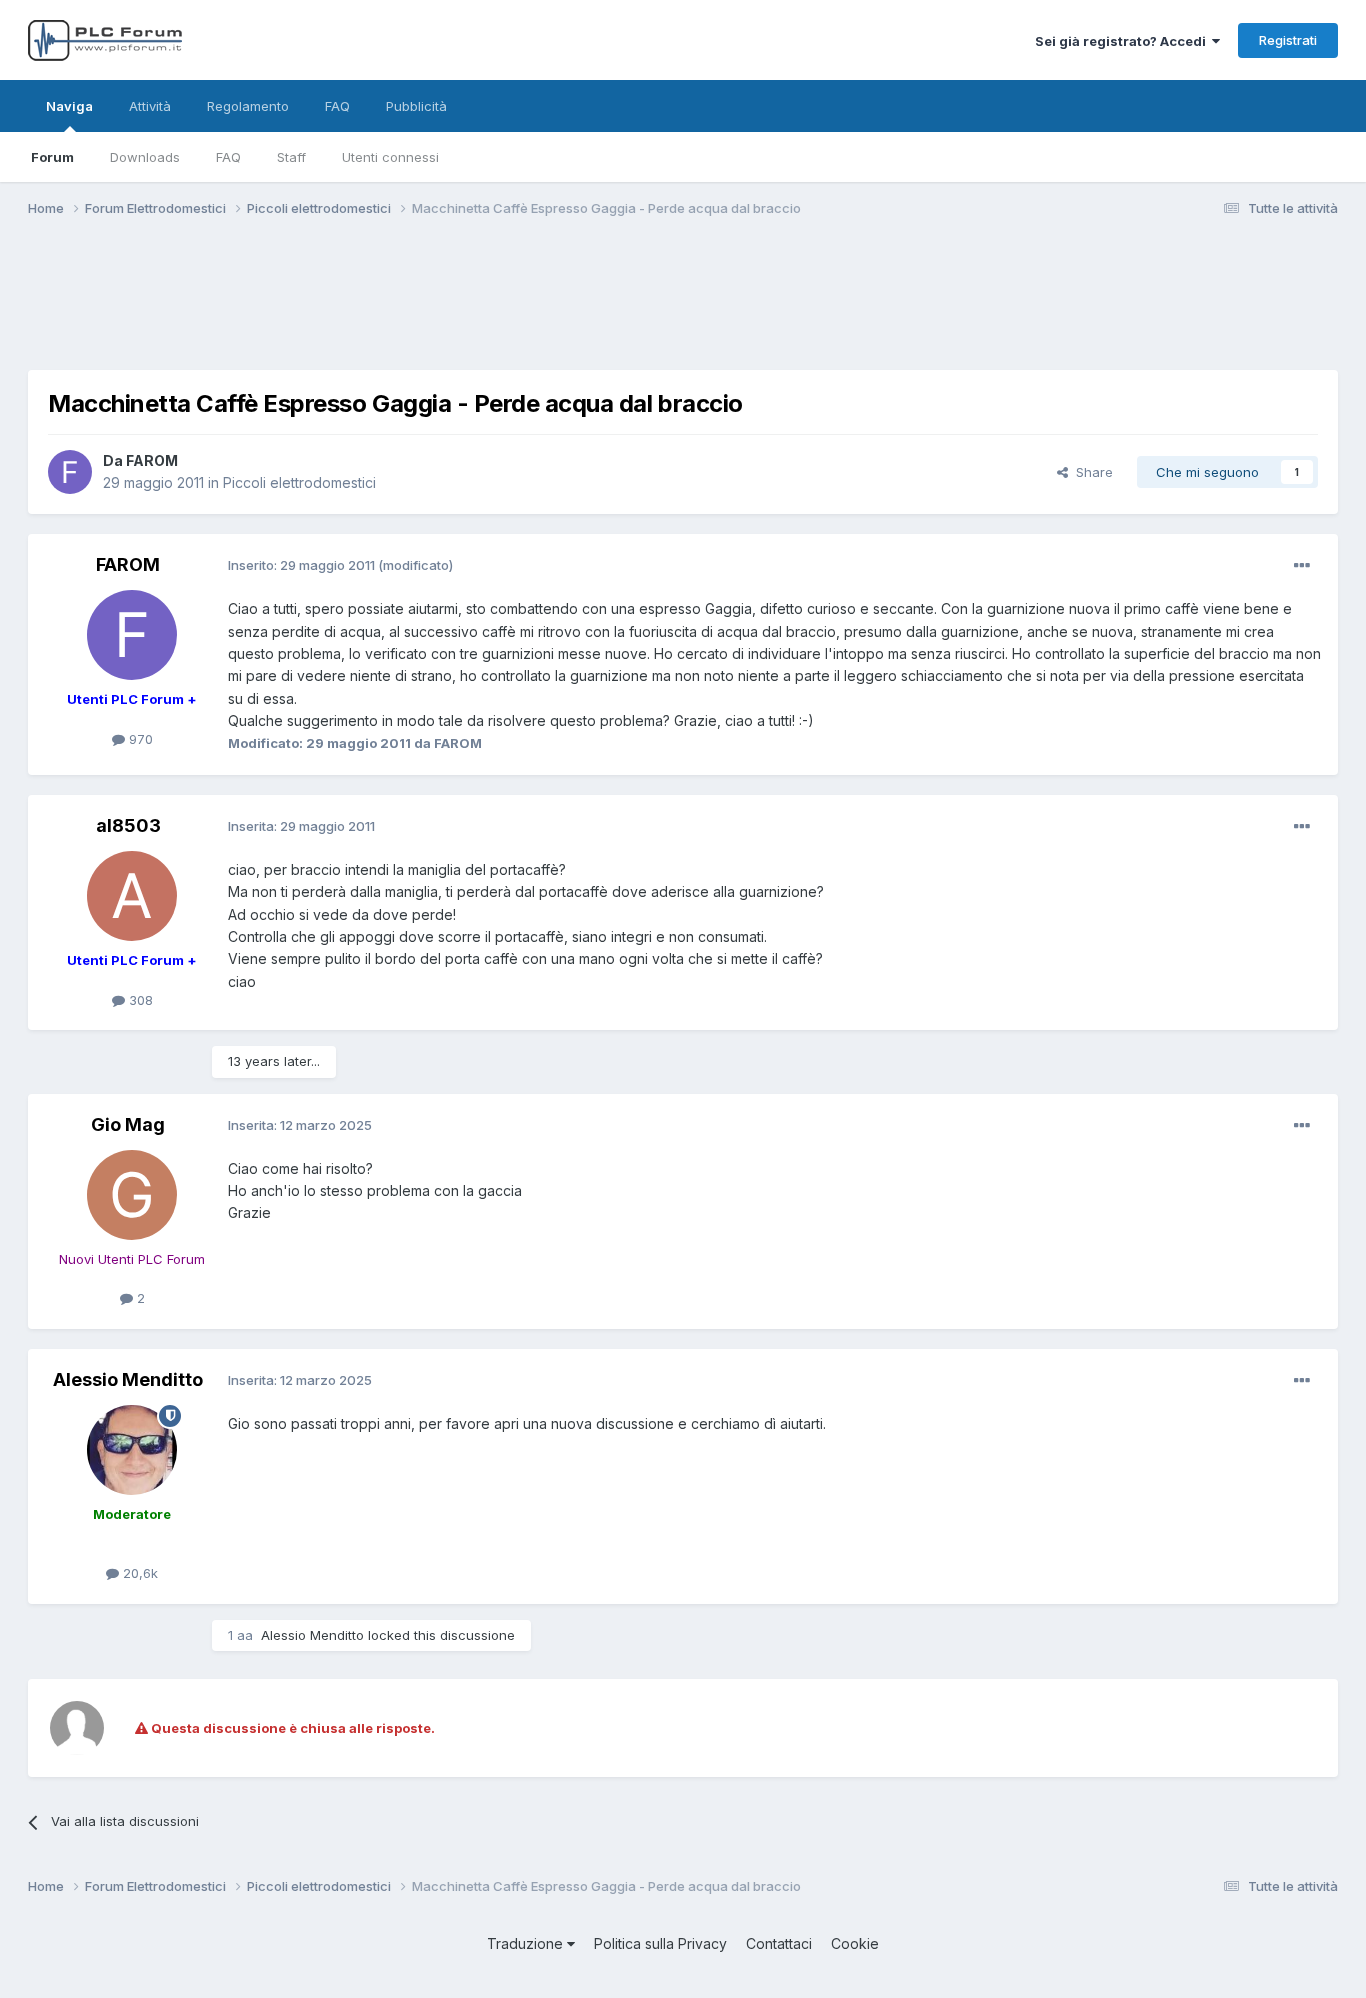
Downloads (145, 157)
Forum (52, 157)
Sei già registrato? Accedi (1123, 41)
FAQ (228, 157)
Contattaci (779, 1943)
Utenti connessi (390, 157)
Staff (291, 157)
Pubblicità (416, 106)
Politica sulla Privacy (660, 1943)
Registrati (1288, 40)
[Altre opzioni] (1302, 566)
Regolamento (248, 106)
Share (1090, 472)
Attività (150, 106)
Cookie (855, 1943)
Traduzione (527, 1943)
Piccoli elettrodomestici (299, 482)
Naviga (69, 106)
